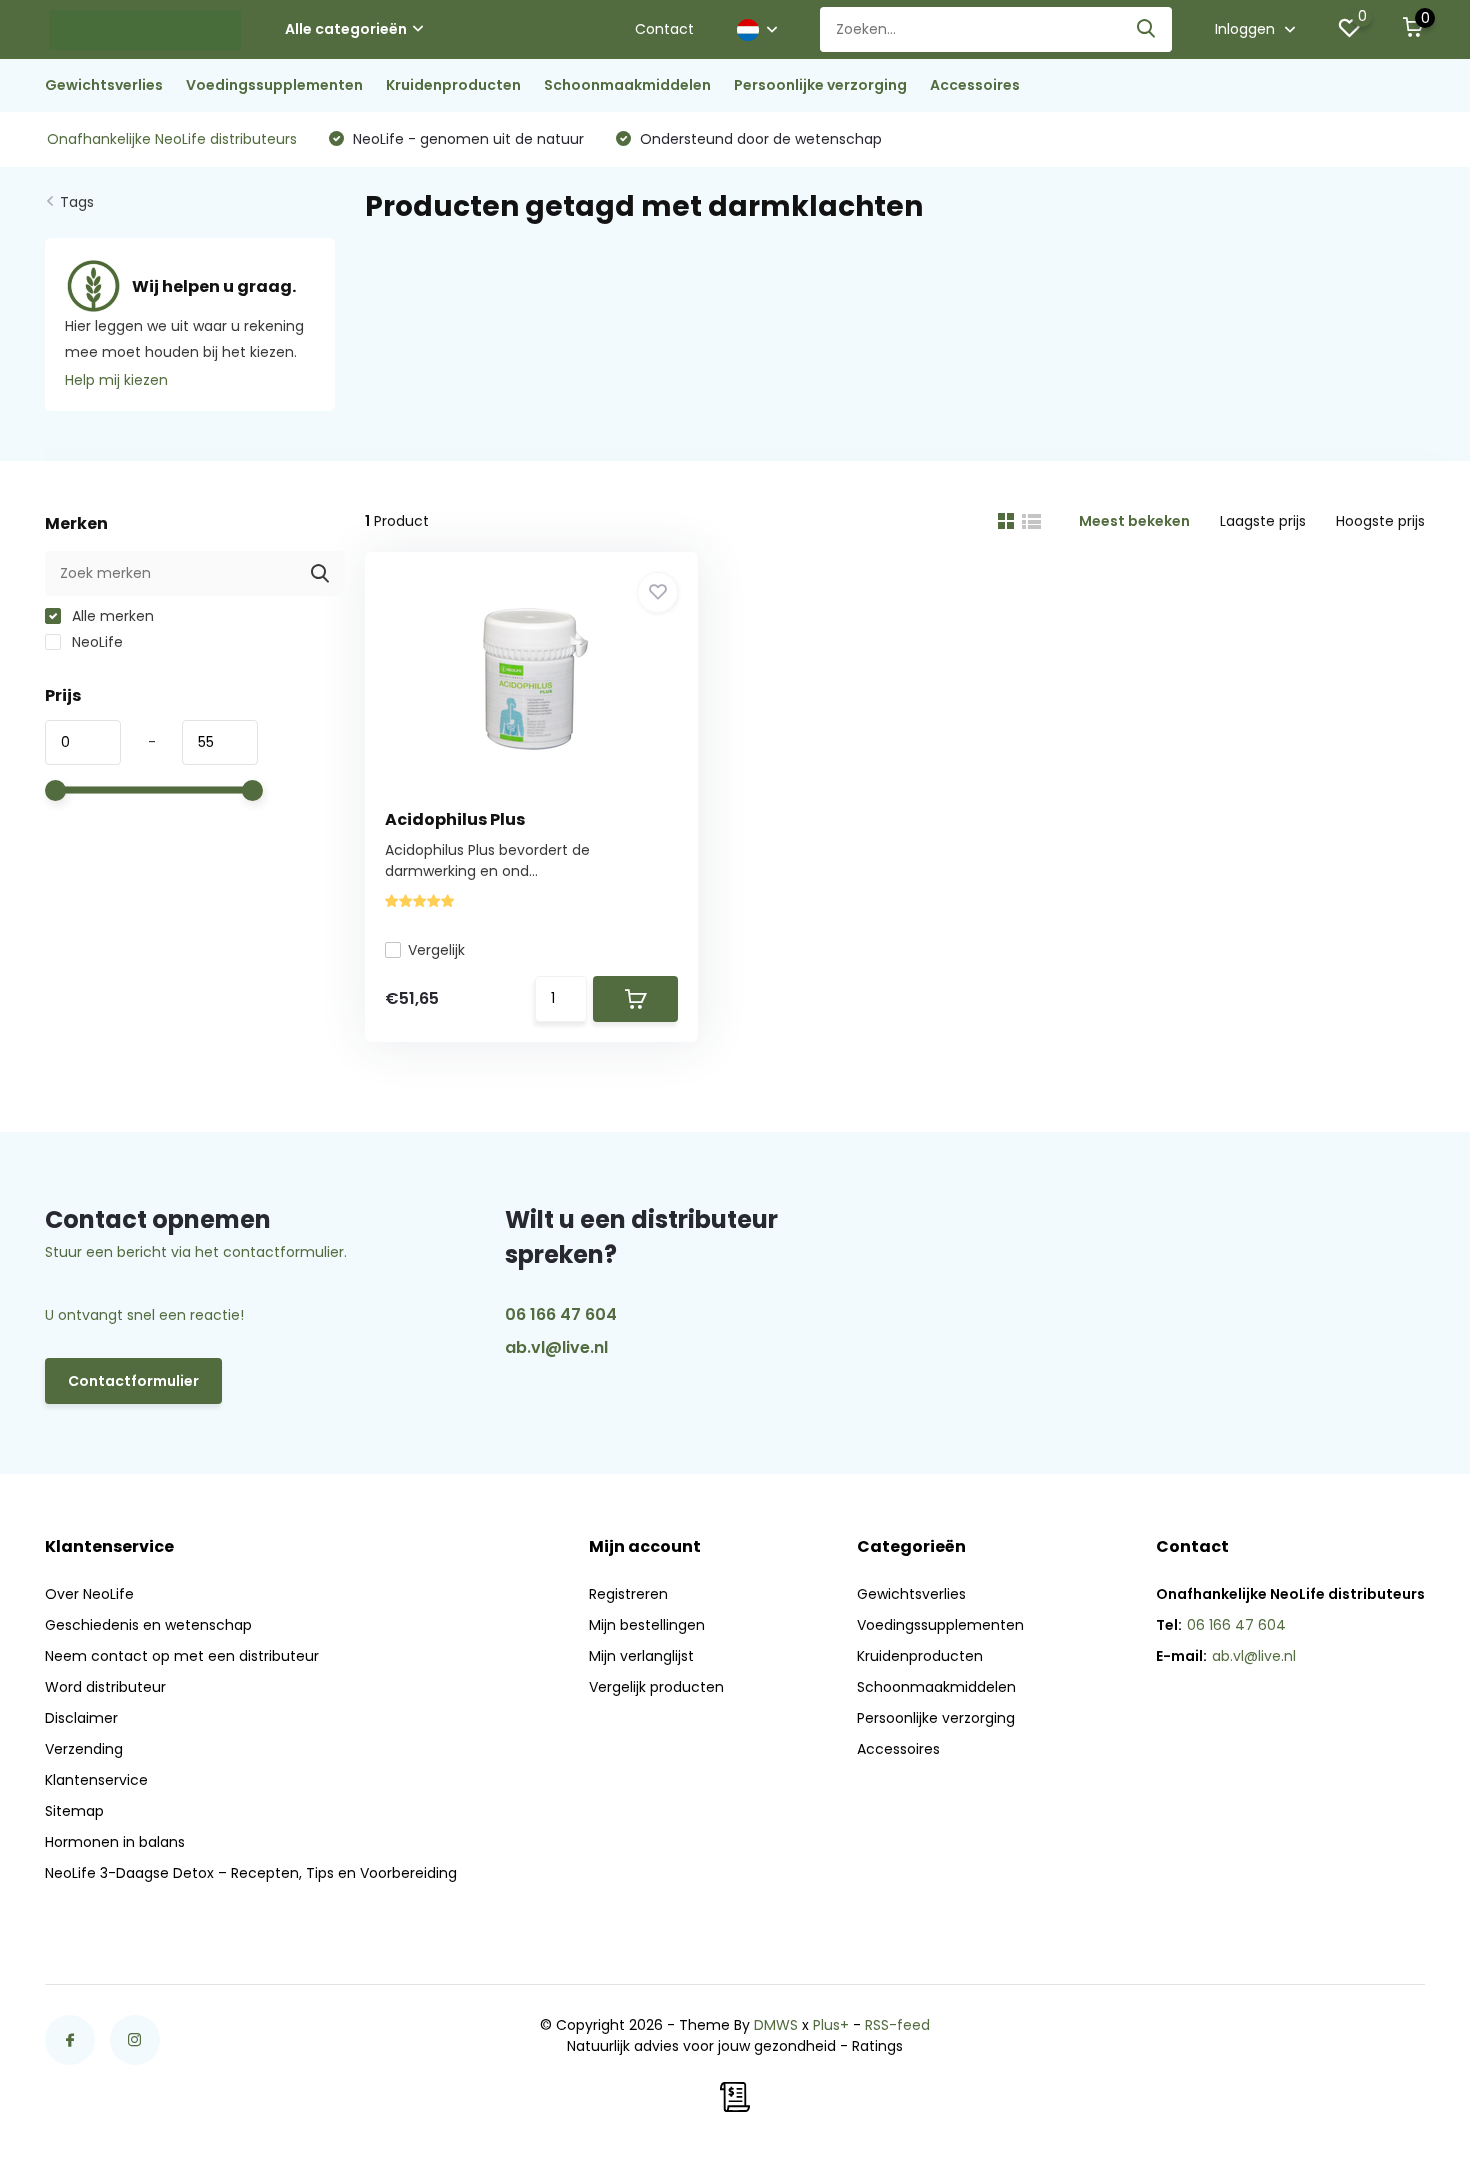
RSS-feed (897, 2025)
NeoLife (95, 642)
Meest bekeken (1134, 521)
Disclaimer (81, 1718)
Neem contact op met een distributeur (182, 1656)
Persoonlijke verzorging (820, 85)
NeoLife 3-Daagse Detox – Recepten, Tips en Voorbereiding (251, 1873)
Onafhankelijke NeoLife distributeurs (172, 139)
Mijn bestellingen (647, 1625)
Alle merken (111, 616)
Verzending (84, 1749)
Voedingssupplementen (274, 85)
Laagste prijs (1263, 521)
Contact (664, 29)
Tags (77, 202)
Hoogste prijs (1380, 521)
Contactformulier (133, 1381)
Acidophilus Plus (455, 819)
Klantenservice (96, 1780)
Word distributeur (105, 1687)
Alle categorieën (346, 29)
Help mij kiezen (116, 380)
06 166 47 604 (561, 1314)
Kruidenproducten (453, 85)
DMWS (776, 2025)
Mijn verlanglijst (641, 1656)
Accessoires (975, 85)
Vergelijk (436, 950)
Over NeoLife (89, 1594)
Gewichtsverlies (104, 85)
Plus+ (831, 2025)
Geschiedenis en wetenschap (148, 1625)
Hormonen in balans (115, 1842)
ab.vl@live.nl (556, 1347)
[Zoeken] (1147, 29)
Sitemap (74, 1811)
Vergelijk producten (656, 1687)
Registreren (628, 1594)
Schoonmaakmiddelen (627, 85)
